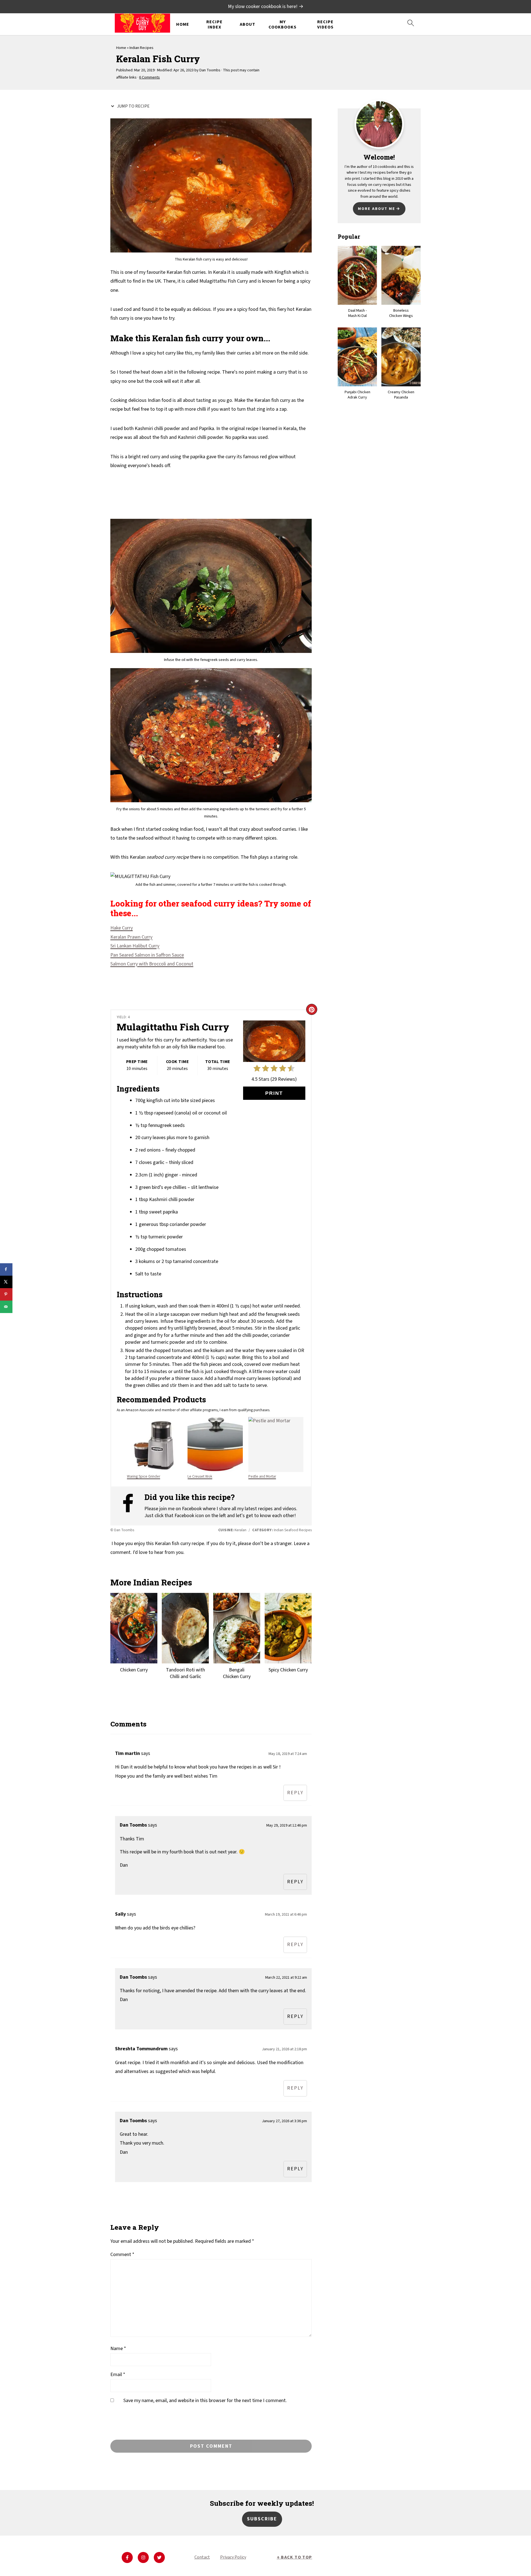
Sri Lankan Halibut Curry (135, 946)
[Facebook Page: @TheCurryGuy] (131, 1506)
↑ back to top (295, 2557)
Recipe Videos (325, 25)
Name (118, 2349)
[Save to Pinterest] (6, 1294)
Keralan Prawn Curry (131, 937)
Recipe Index (214, 25)
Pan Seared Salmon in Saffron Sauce (147, 955)
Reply (295, 1793)
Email (118, 2375)
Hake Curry (122, 928)
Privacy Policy (233, 2557)
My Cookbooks (283, 25)
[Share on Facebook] (6, 1269)
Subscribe (262, 2519)
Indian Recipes (141, 48)
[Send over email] (6, 1307)
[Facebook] (127, 2557)
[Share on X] (6, 1282)
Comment (122, 2255)
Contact (202, 2557)
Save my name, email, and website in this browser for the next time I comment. (205, 2401)
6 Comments (149, 77)
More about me (377, 209)
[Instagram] (143, 2557)
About (248, 24)
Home (183, 24)
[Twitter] (159, 2557)
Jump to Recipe (133, 106)
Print (274, 1093)
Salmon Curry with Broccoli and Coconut (152, 964)
